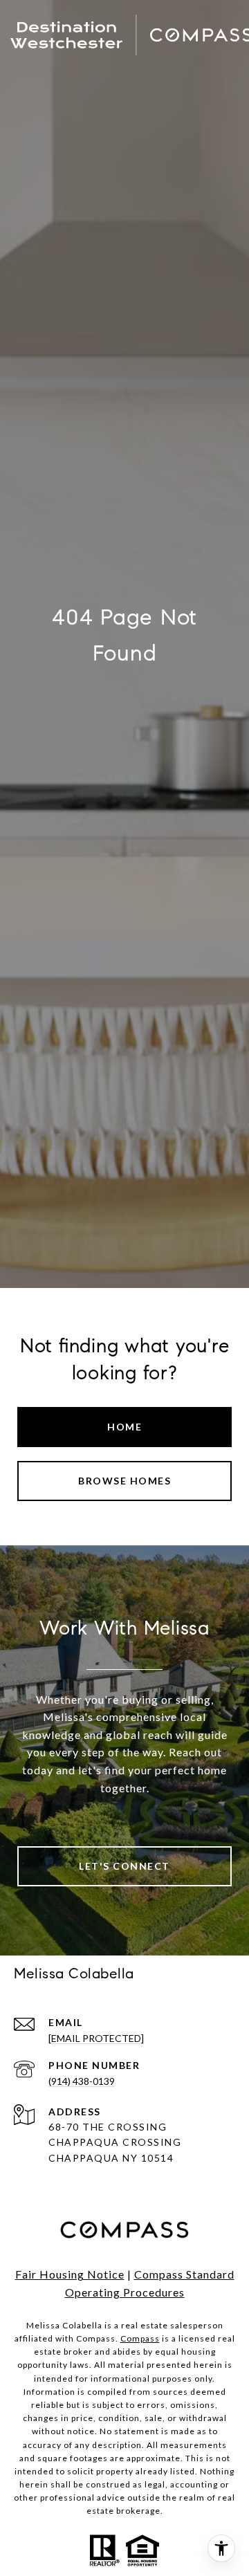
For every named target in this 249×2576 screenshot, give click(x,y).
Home (124, 1427)
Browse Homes (124, 1481)
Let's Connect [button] (124, 1866)
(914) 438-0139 (82, 2081)
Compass (140, 2338)
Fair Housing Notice (70, 2274)
